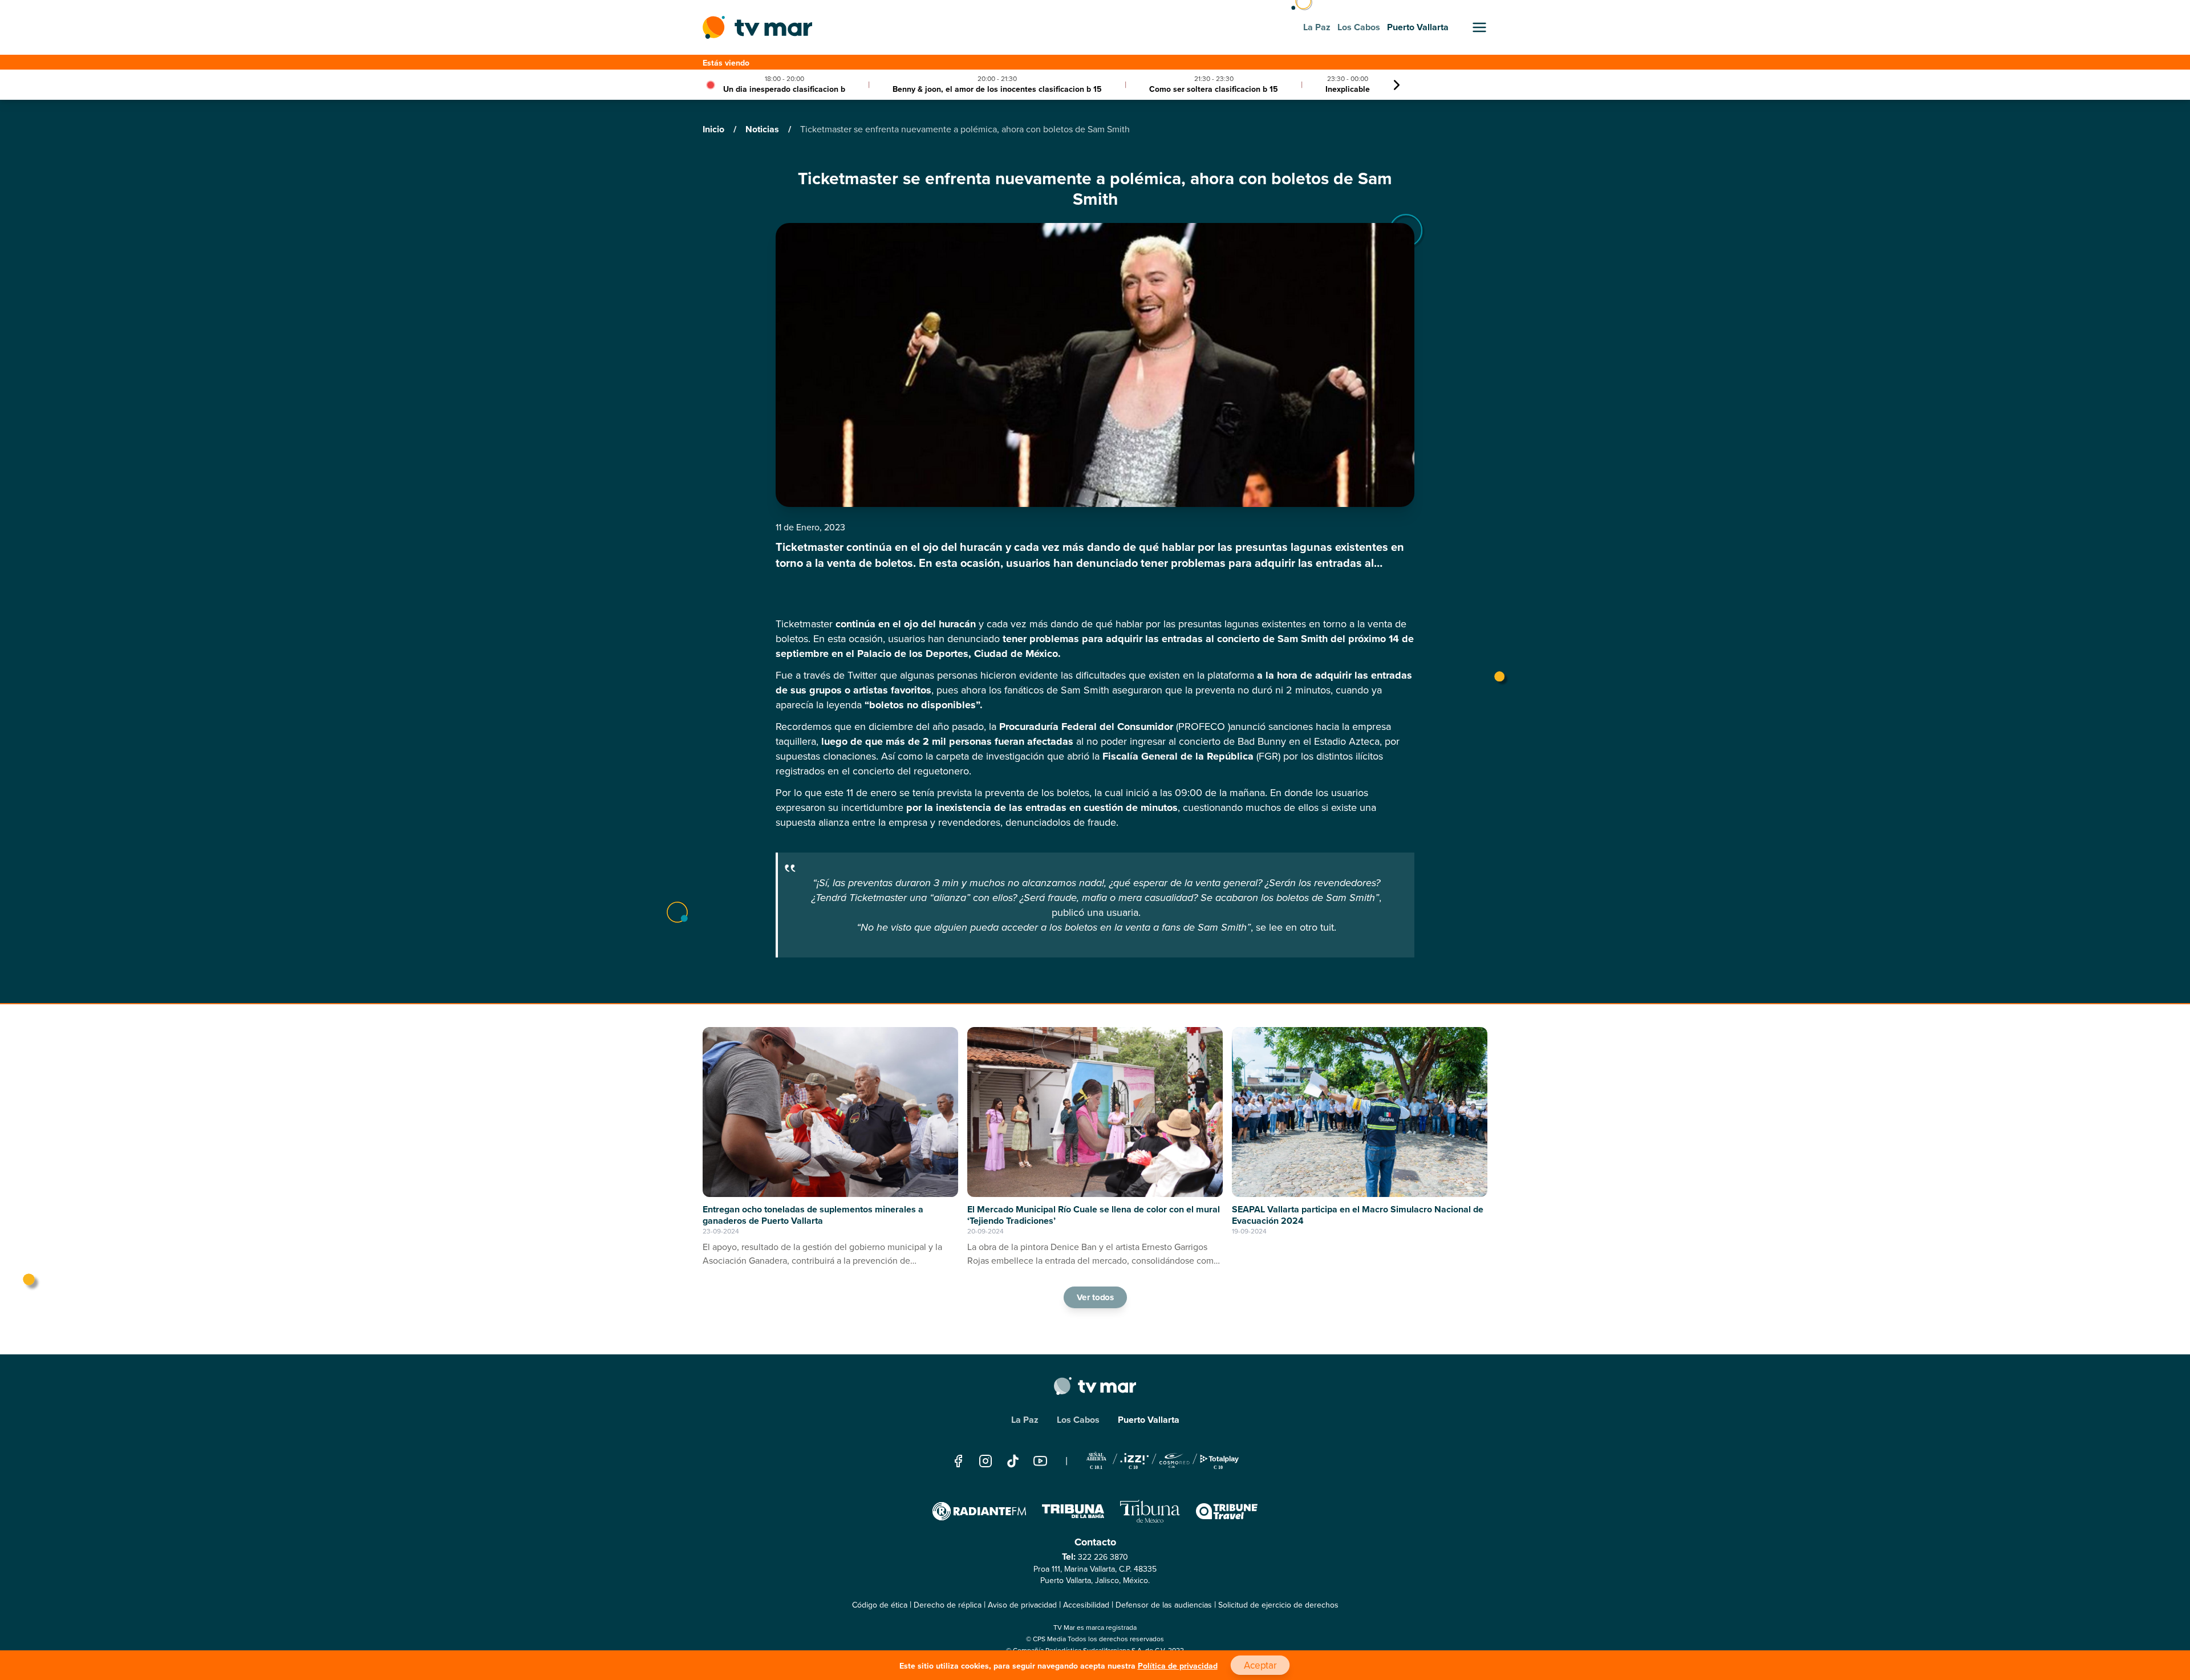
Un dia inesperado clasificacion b (784, 89)
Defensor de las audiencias (1164, 1605)
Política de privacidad (1178, 1666)
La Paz (1025, 1420)
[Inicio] (757, 27)
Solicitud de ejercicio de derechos (1278, 1605)
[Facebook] (958, 1461)
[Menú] (1479, 27)
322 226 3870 (1103, 1557)
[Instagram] (985, 1461)
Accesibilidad (1086, 1605)
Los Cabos (1078, 1420)
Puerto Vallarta (1149, 1420)
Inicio (715, 129)
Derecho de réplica (948, 1605)
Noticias (763, 129)
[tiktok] (1013, 1461)
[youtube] (1040, 1461)
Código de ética (880, 1605)
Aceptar (1260, 1665)
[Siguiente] (1397, 85)
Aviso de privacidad (1022, 1605)
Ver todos (1095, 1297)
